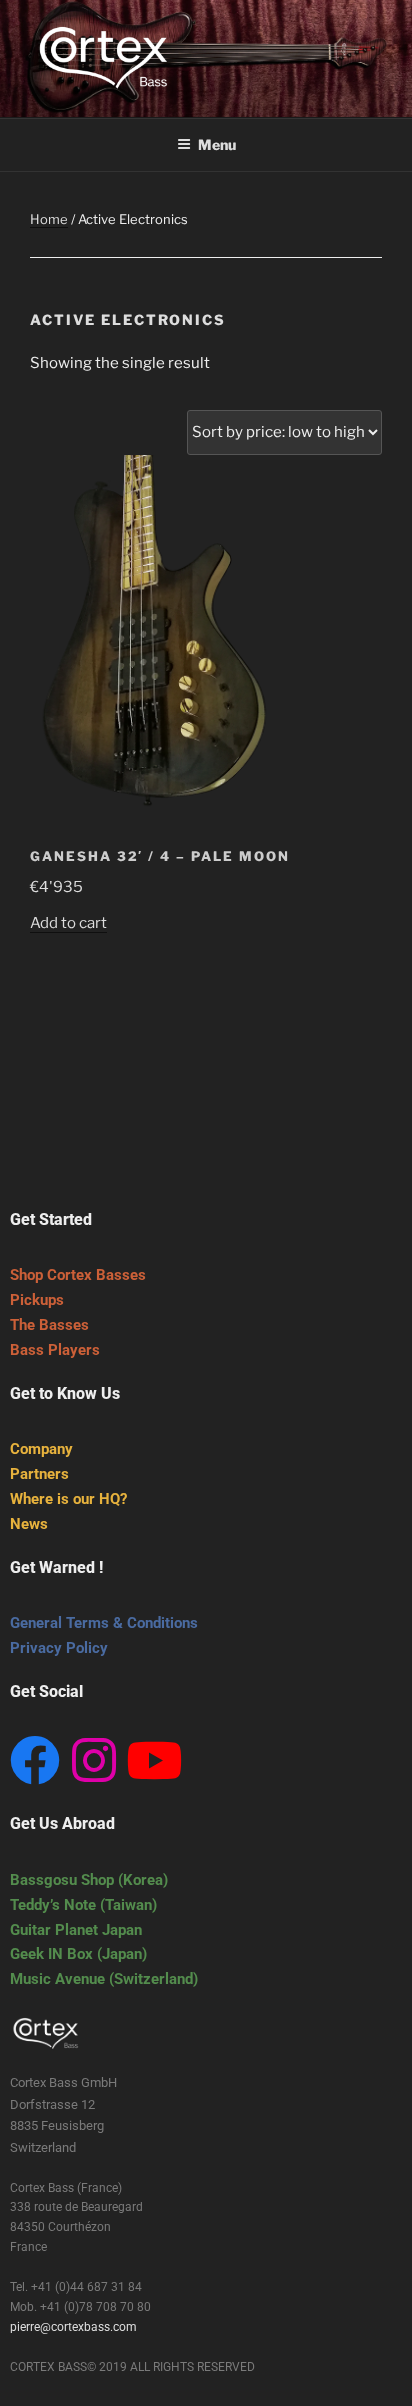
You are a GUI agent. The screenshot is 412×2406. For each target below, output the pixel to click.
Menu (217, 144)
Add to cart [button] (68, 923)
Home (49, 219)
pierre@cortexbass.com (73, 2327)
